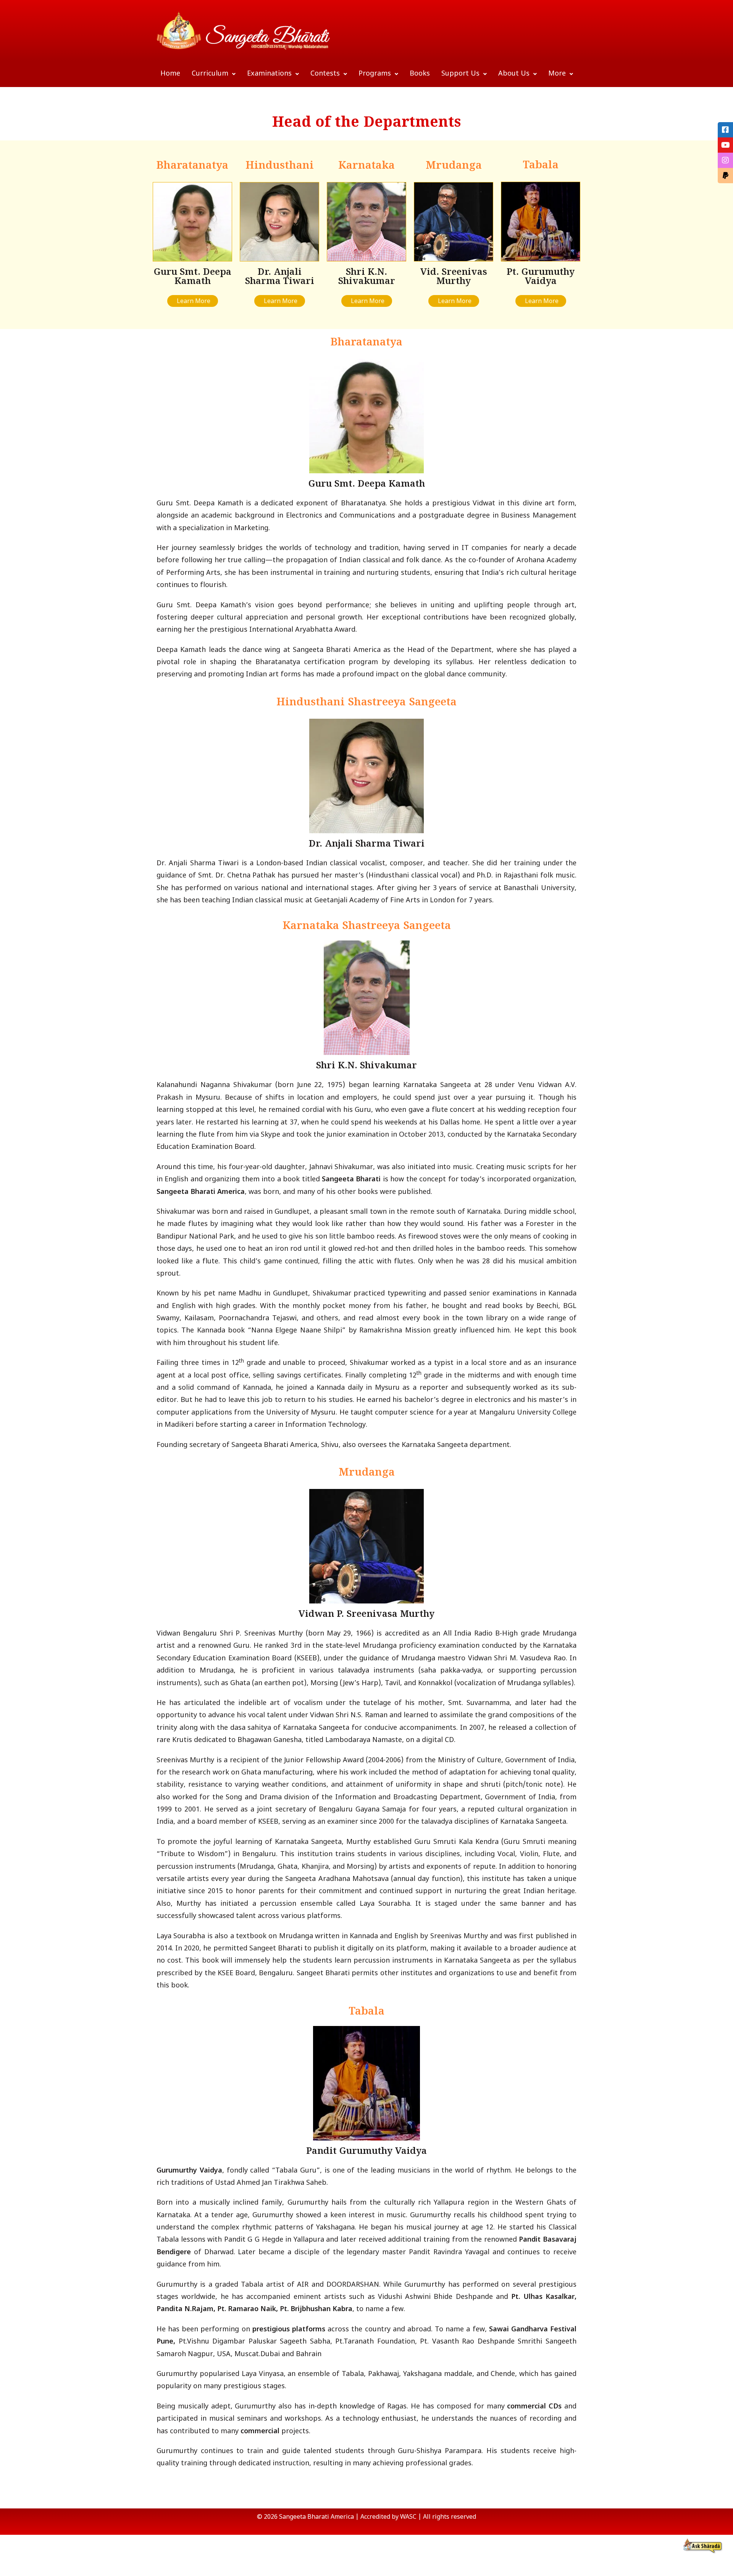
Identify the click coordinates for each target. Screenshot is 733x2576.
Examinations (269, 74)
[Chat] (703, 2546)
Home (170, 74)
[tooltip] (725, 130)
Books (420, 74)
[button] (214, 74)
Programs (375, 74)
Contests (325, 74)
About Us (514, 74)
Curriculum (210, 74)
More (557, 74)
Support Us (460, 74)
